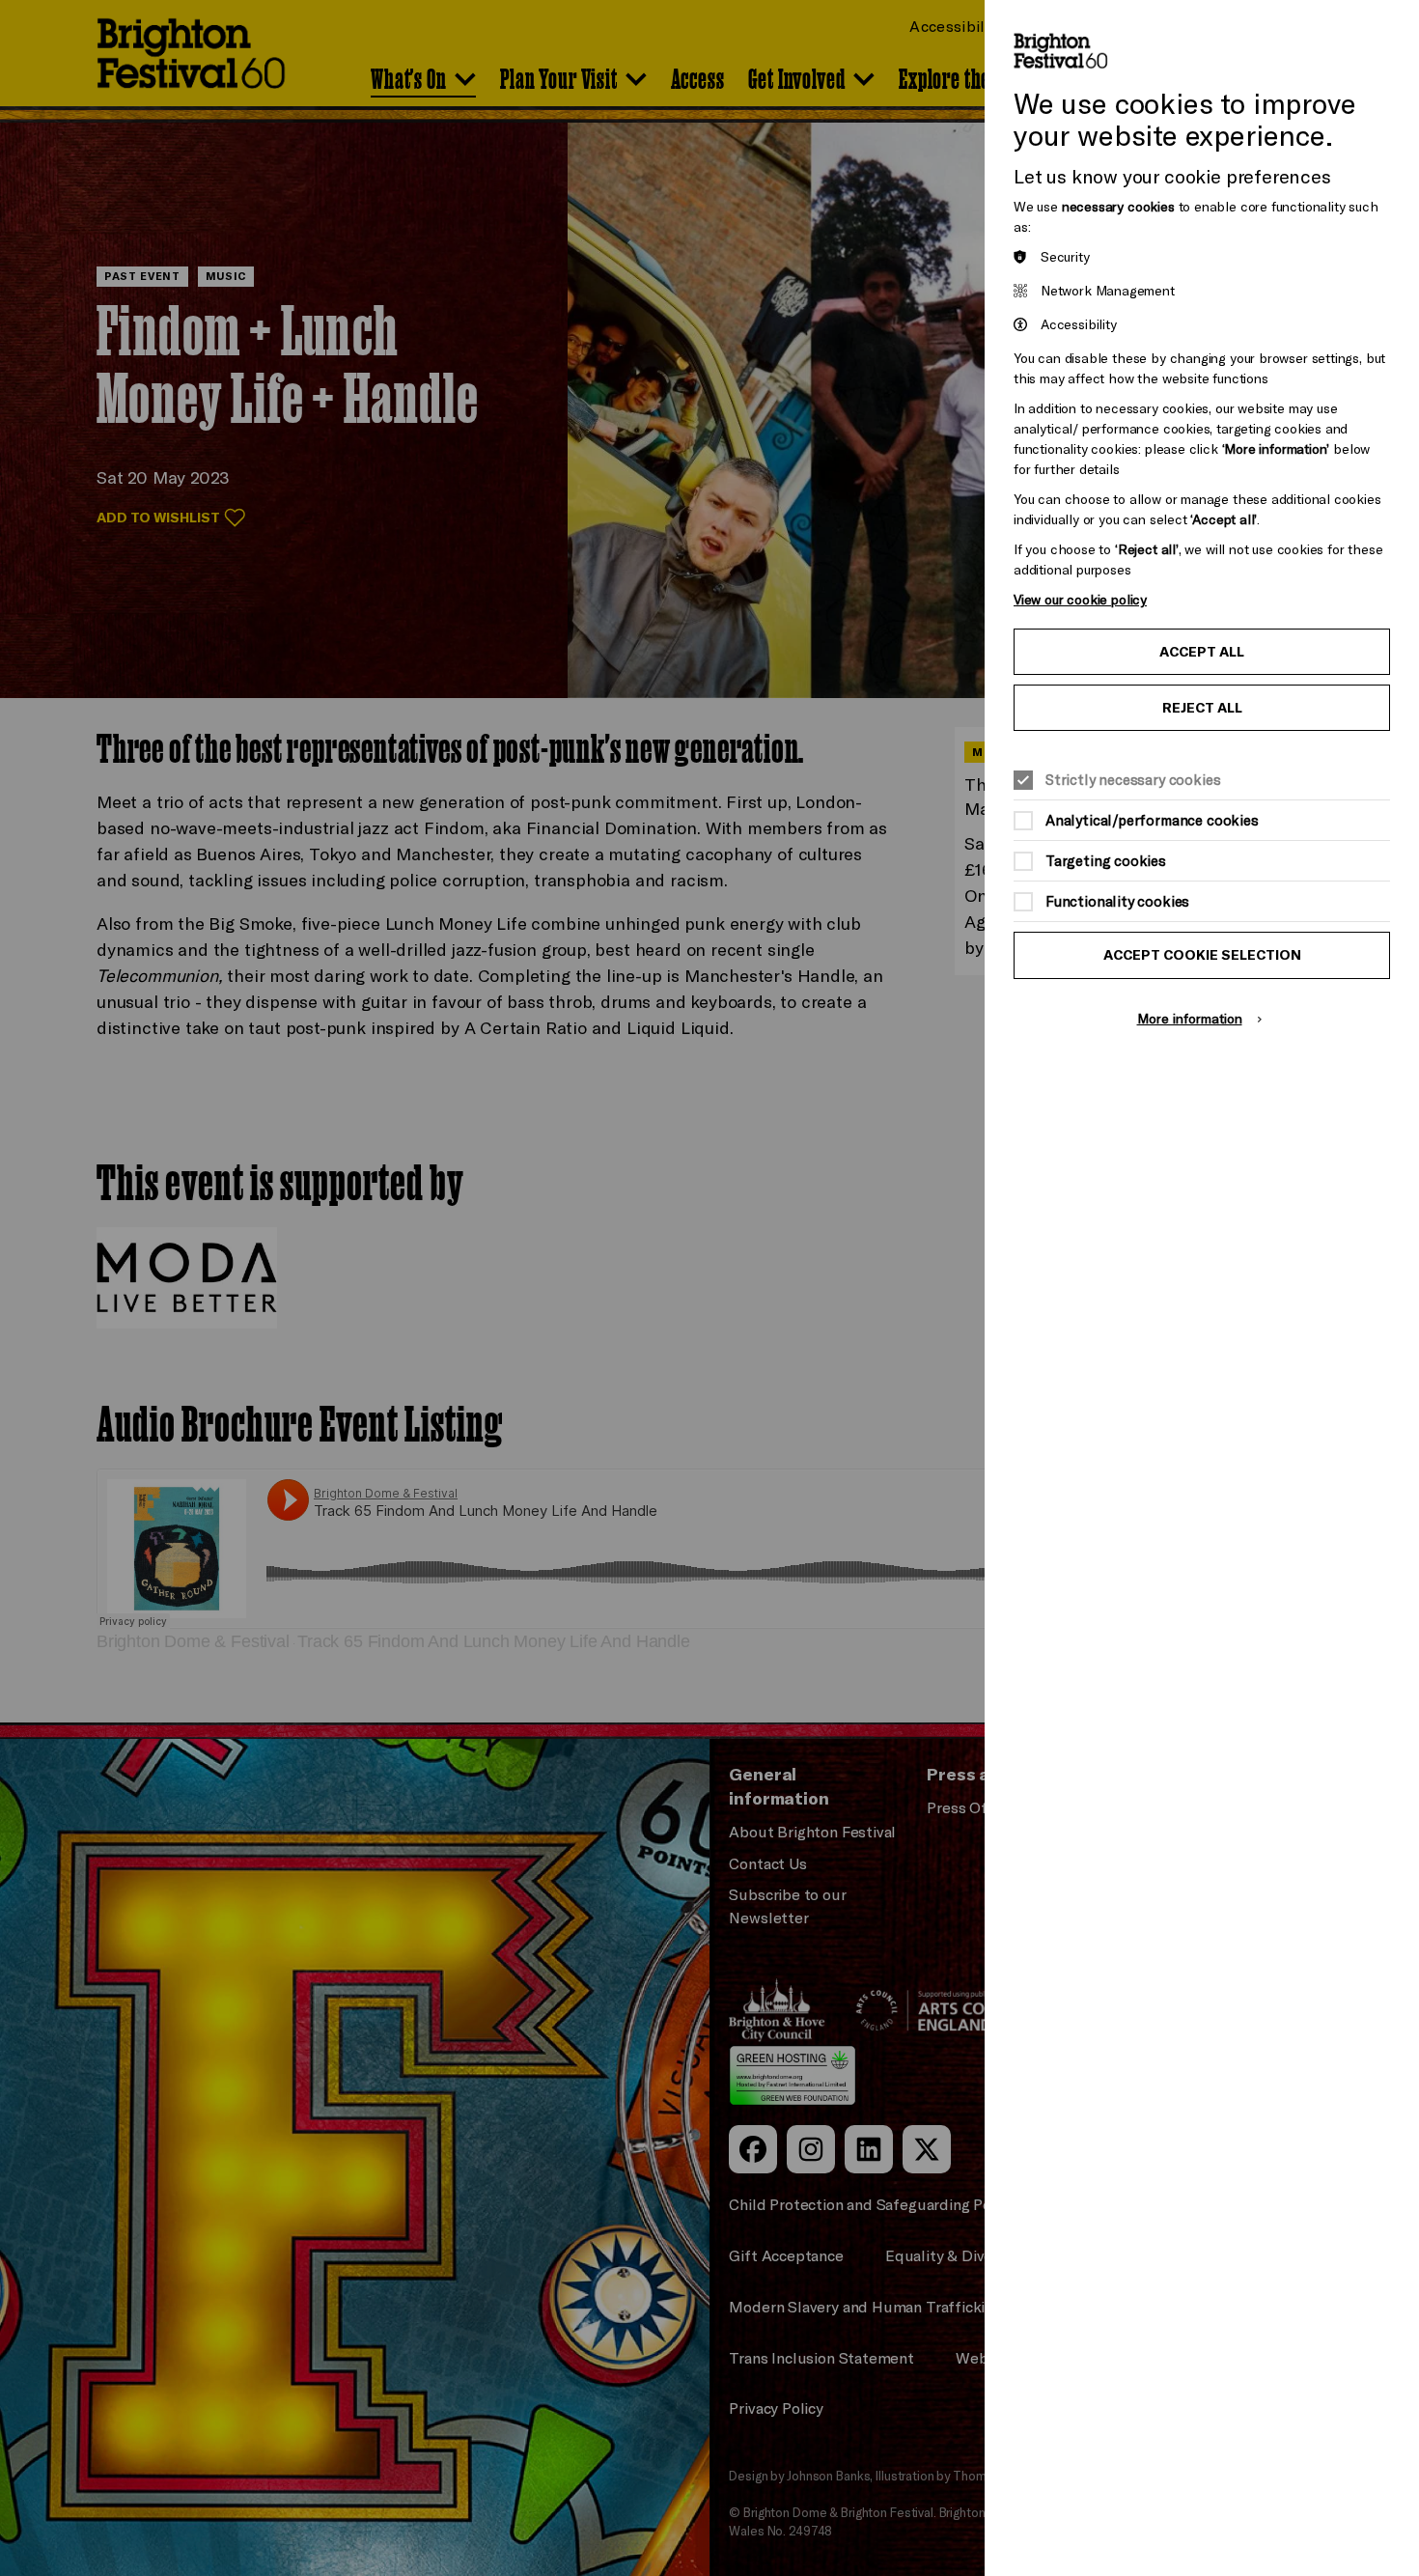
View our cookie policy (1080, 599)
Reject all (1202, 708)
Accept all (1202, 652)
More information (1190, 1018)
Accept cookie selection (1202, 955)
